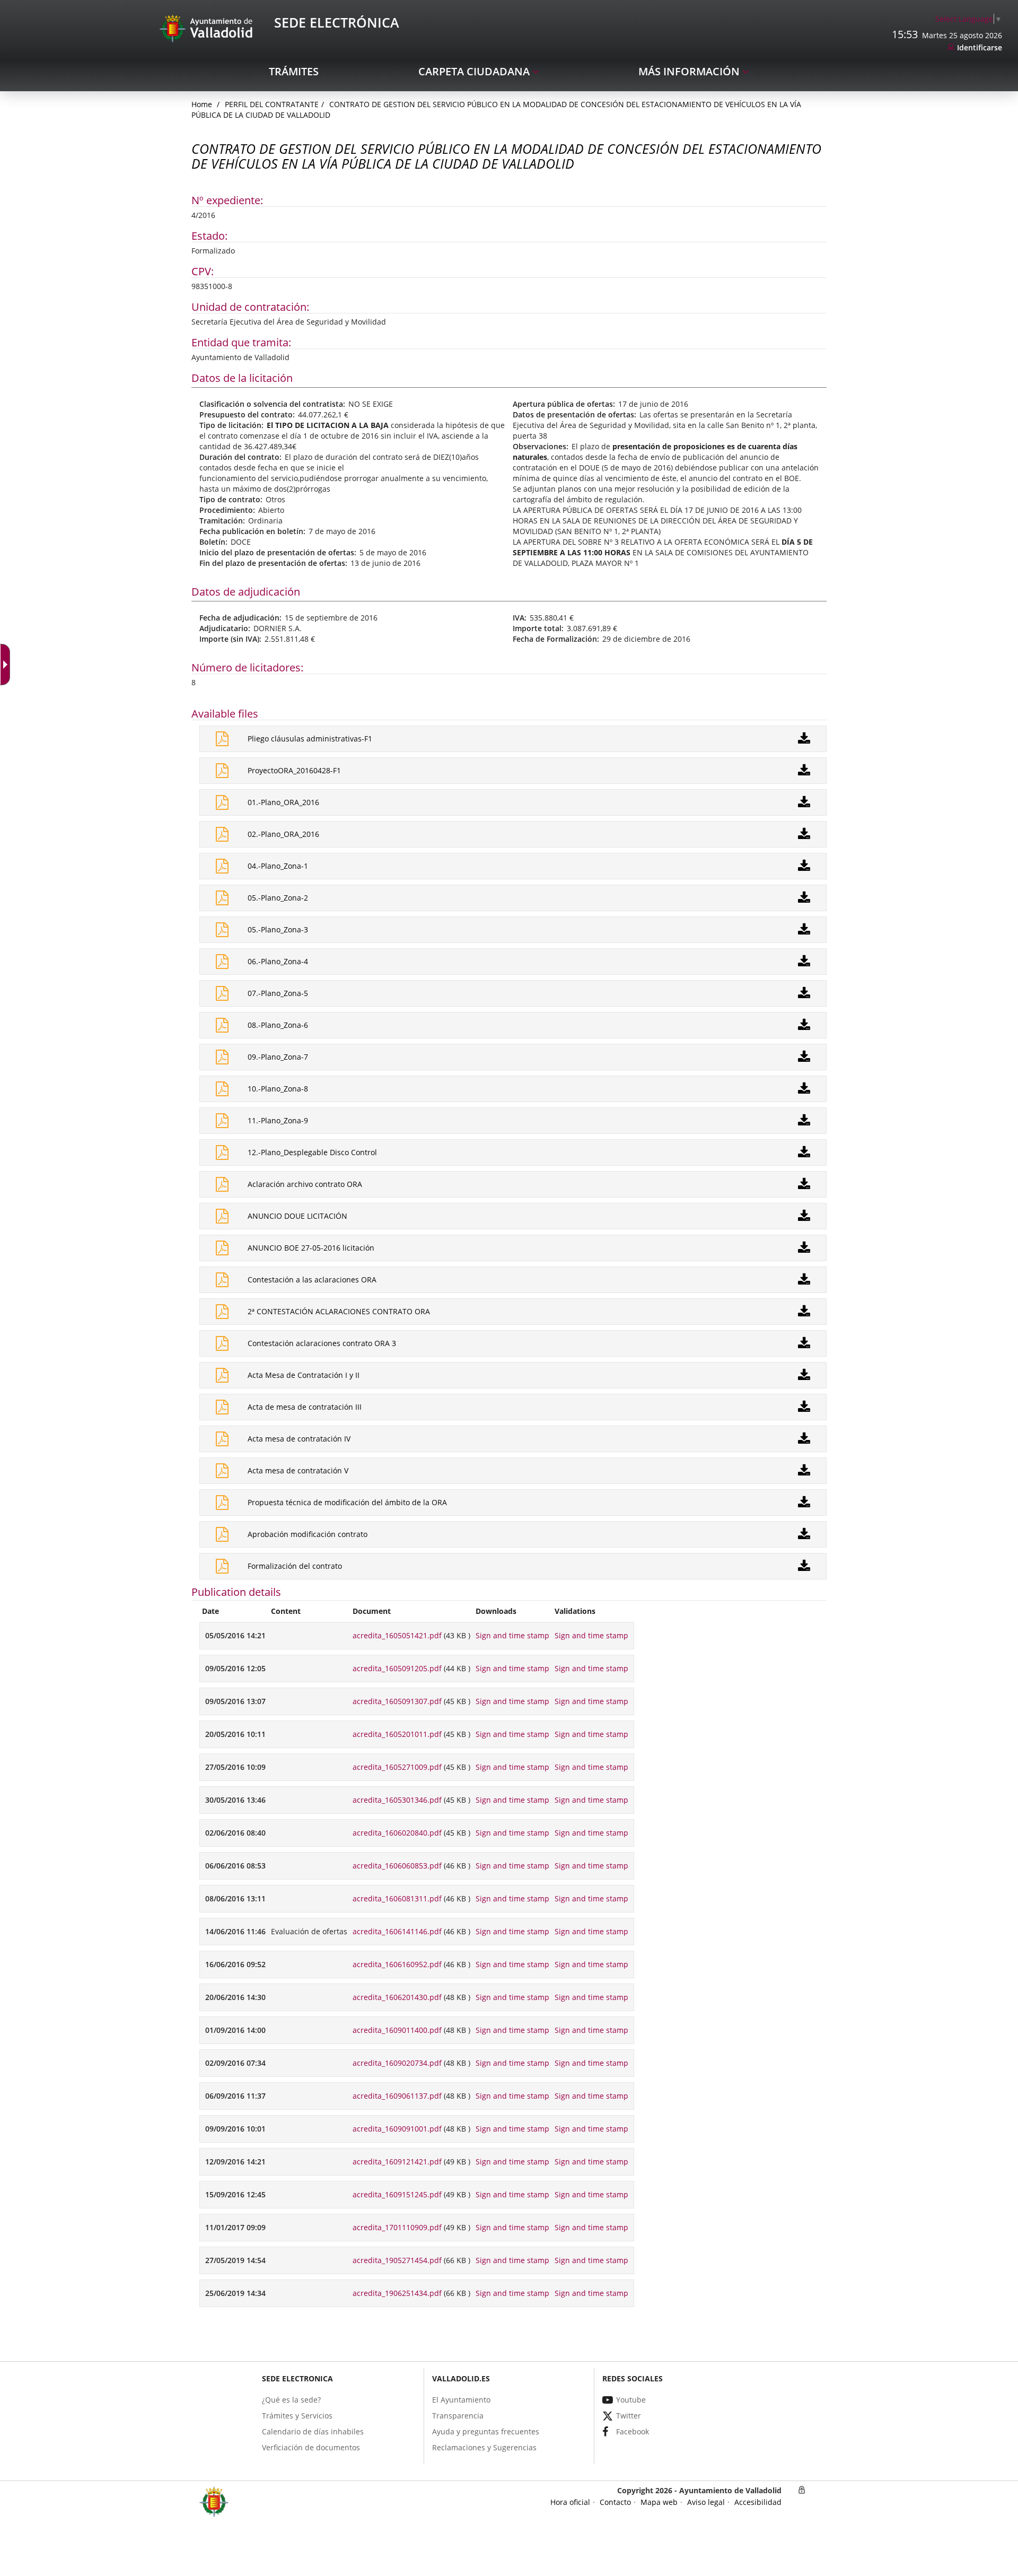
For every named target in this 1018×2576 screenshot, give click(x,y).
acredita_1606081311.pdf (397, 1898)
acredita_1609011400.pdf (397, 2030)
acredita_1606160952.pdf (397, 1964)
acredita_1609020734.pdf (397, 2063)
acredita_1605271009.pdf (397, 1767)
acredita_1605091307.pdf (397, 1701)
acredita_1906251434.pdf (397, 2293)
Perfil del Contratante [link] (272, 104)
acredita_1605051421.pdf (397, 1635)
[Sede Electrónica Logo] (208, 28)
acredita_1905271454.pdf (397, 2260)
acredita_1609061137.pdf (397, 2096)
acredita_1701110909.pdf (397, 2227)
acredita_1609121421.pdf (397, 2162)
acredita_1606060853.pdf (397, 1866)
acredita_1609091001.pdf (397, 2129)
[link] (969, 19)
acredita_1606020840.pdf (397, 1833)
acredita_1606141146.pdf (397, 1931)
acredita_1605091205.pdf (397, 1668)
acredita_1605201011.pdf (397, 1734)
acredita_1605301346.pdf (397, 1800)
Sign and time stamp (512, 1635)
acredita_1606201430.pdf (397, 1997)
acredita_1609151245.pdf (397, 2194)
